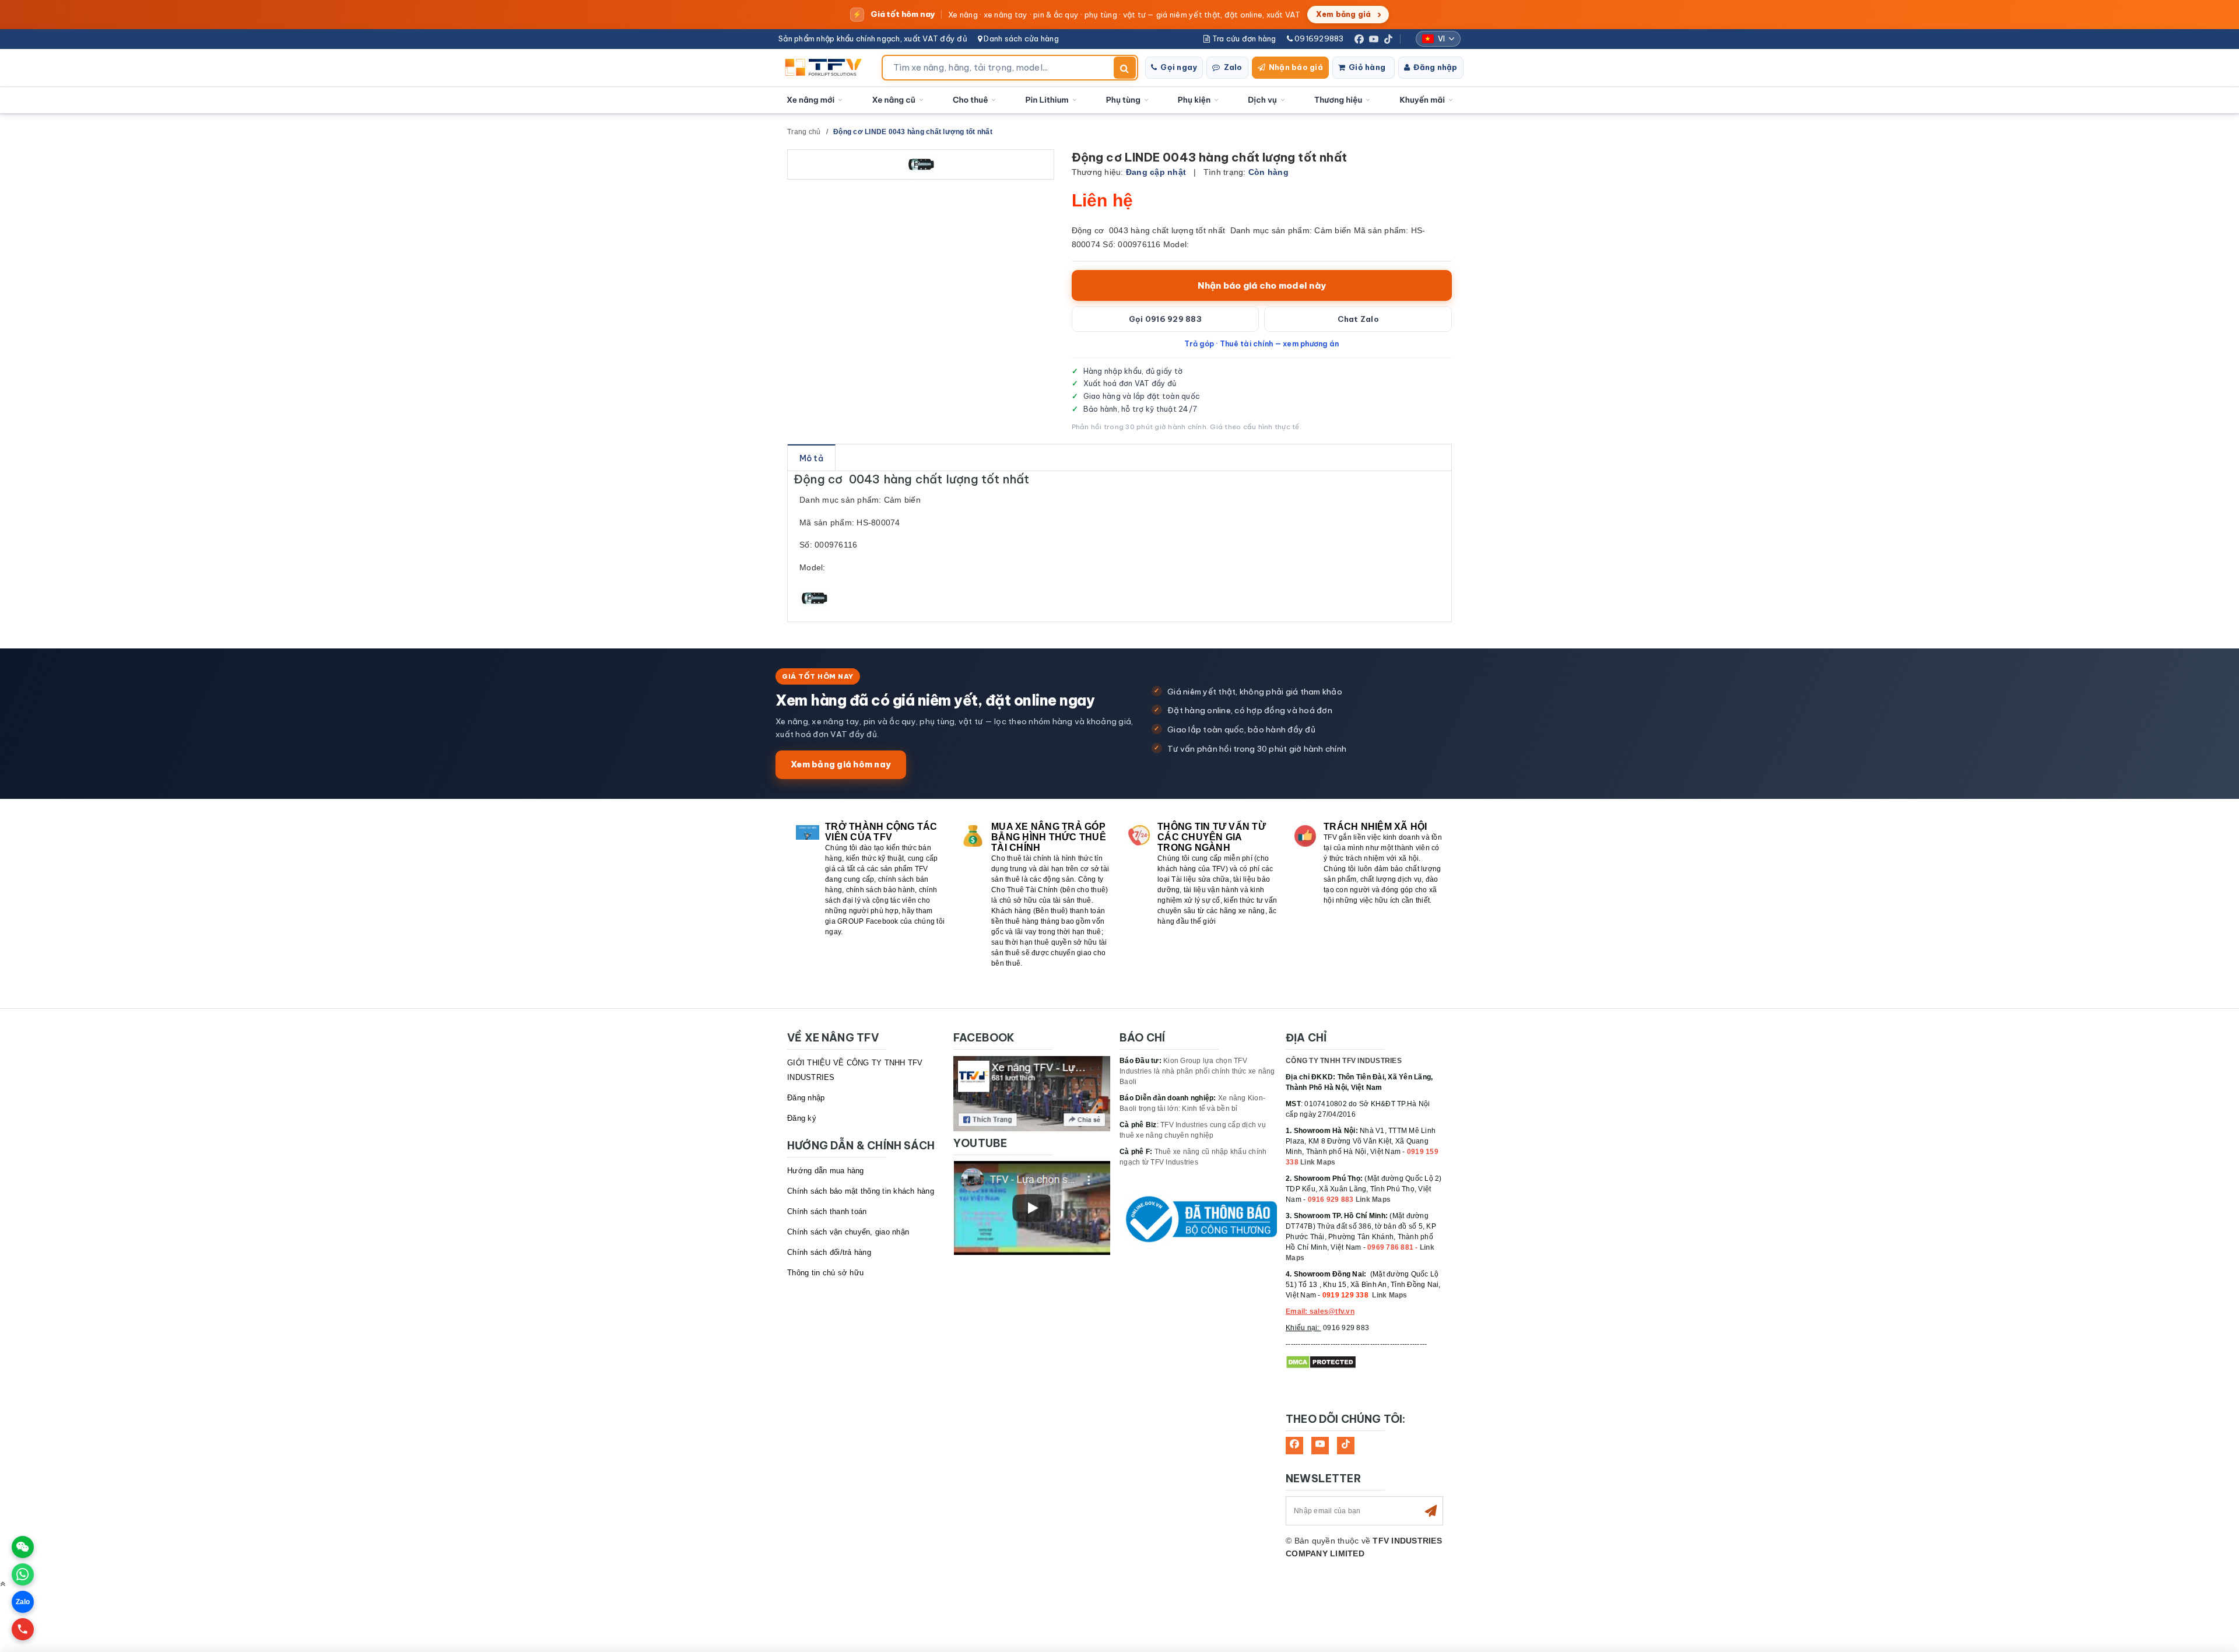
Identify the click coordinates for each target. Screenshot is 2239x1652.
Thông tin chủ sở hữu (825, 1273)
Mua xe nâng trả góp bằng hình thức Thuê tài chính (1049, 837)
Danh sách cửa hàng (1020, 38)
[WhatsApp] (23, 1574)
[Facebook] (1359, 39)
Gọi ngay (1179, 67)
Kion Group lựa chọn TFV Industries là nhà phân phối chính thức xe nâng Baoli (1197, 1071)
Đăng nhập (1435, 67)
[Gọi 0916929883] (23, 1629)
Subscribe (1431, 1511)
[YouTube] (1374, 39)
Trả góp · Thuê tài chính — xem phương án (1261, 343)
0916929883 (1318, 38)
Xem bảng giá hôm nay (841, 764)
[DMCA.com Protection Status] (1321, 1362)
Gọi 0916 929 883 (1165, 319)
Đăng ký (802, 1118)
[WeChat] (23, 1547)
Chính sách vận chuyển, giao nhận (848, 1232)
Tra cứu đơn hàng (1243, 38)
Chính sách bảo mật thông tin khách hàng (861, 1191)
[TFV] (827, 68)
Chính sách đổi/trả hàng (829, 1252)
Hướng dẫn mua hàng (826, 1171)
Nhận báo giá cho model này (1262, 285)
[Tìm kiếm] (1125, 68)
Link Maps (1318, 1162)
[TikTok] (1388, 39)
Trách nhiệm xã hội (1375, 827)
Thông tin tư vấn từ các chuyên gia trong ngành (1212, 837)
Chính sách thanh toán (827, 1211)
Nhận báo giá (1296, 67)
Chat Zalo (1358, 319)
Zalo (1233, 67)
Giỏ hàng (1367, 67)
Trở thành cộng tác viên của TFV (881, 832)
